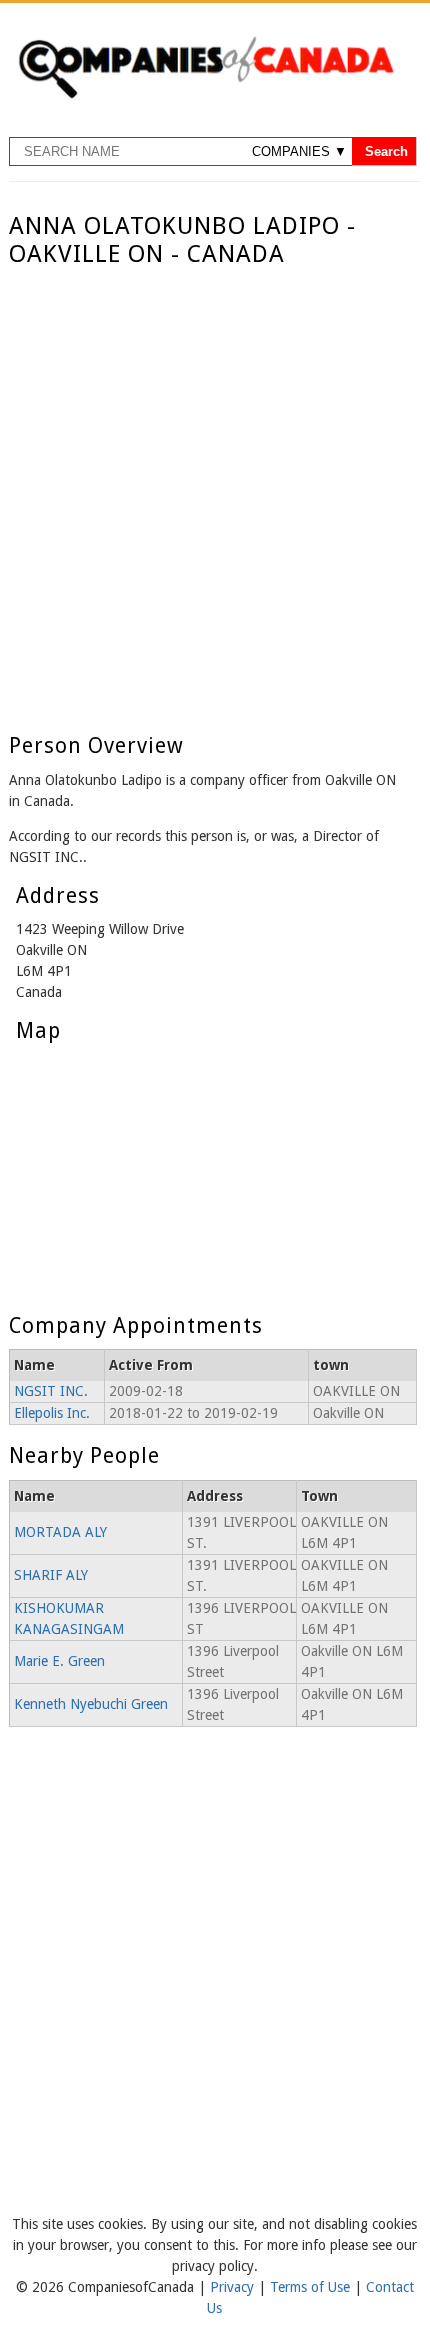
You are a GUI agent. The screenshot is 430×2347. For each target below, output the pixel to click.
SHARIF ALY (51, 1575)
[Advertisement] (215, 494)
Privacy (234, 2287)
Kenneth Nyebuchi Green (91, 1704)
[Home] (206, 95)
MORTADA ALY (60, 1532)
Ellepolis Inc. (52, 1413)
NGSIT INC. (51, 1391)
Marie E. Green (59, 1661)
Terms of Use (312, 2287)
